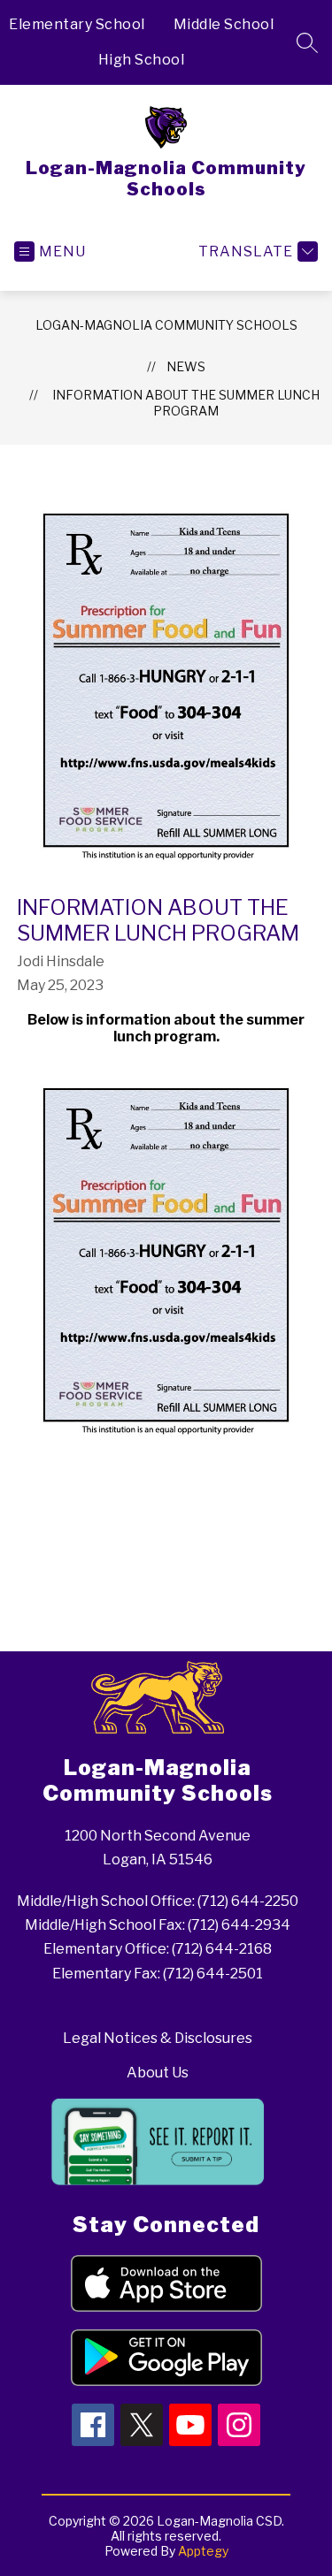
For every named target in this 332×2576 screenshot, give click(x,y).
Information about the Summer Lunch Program (186, 403)
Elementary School (77, 24)
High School (142, 60)
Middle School (224, 24)
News (186, 366)
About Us (158, 2073)
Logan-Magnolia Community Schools (166, 325)
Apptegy (203, 2551)
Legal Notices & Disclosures (158, 2038)
